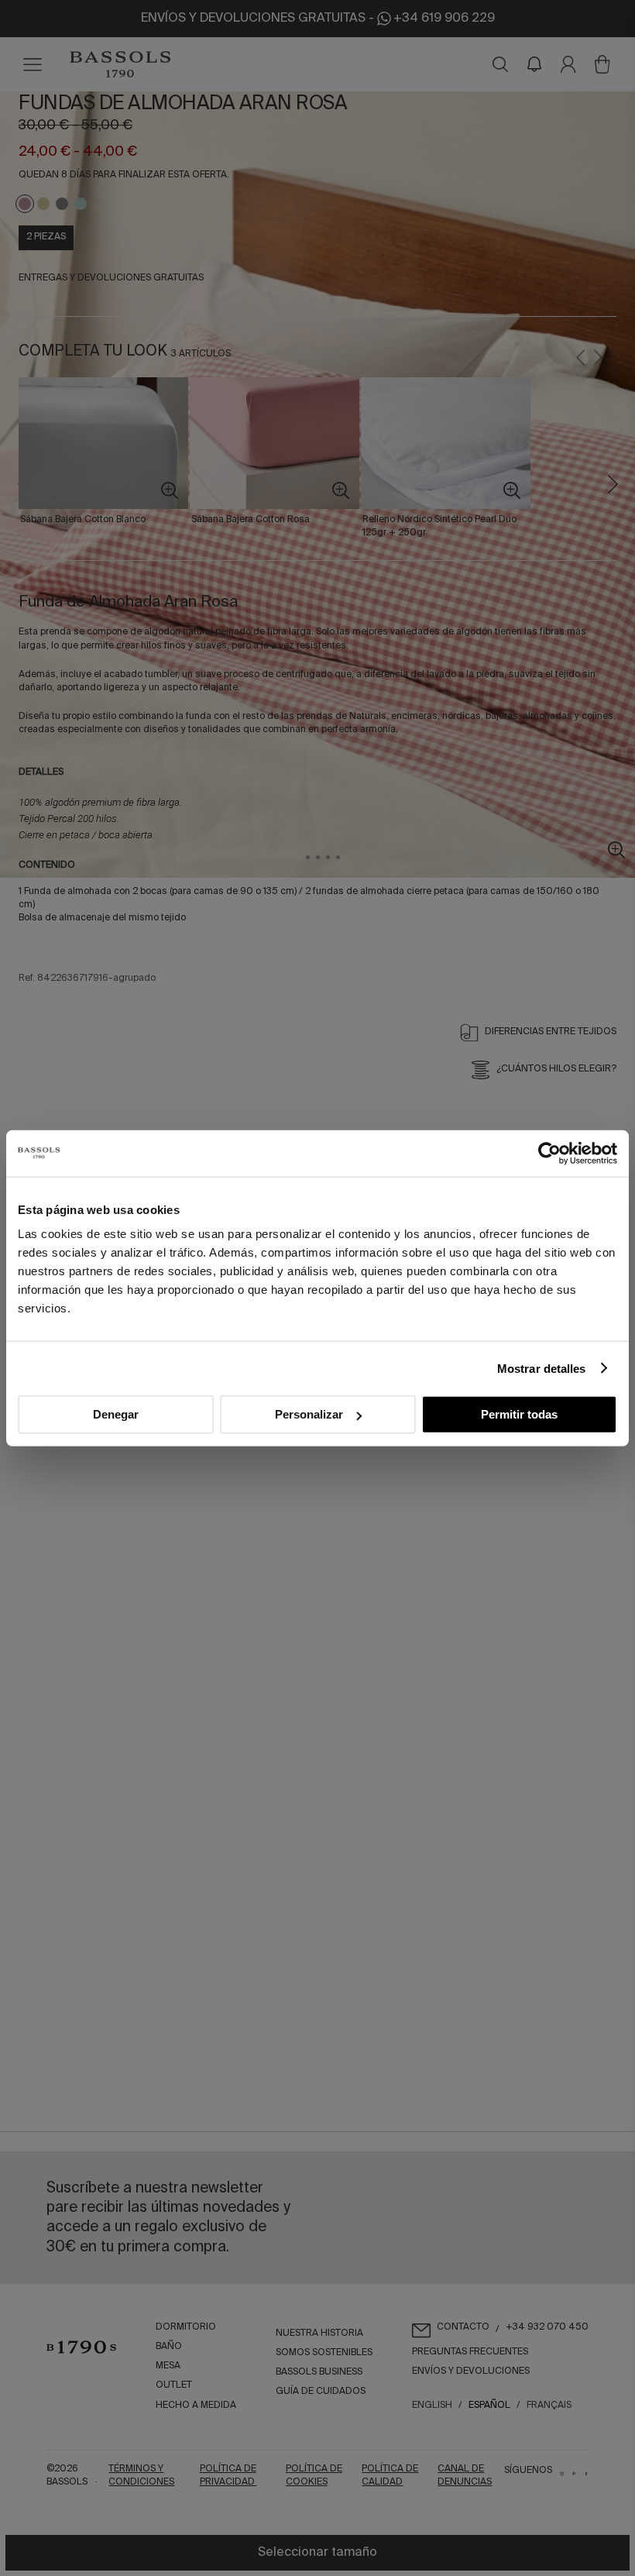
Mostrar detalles (542, 1368)
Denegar (116, 1414)
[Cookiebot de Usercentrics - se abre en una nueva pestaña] (549, 1153)
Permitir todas (519, 1414)
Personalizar (309, 1414)
